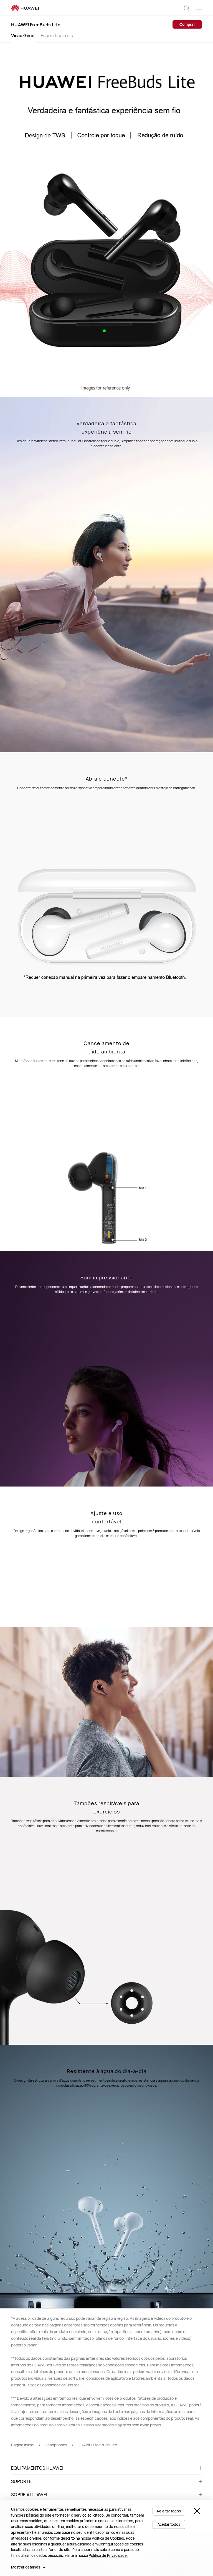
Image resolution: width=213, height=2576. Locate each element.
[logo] (25, 8)
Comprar (187, 24)
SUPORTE (21, 2481)
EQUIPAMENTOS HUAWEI (37, 2468)
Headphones (56, 2445)
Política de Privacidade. (108, 2555)
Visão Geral (23, 36)
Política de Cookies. (108, 2538)
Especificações (57, 36)
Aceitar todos (169, 2524)
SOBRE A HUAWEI (29, 2495)
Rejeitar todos (169, 2511)
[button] (187, 8)
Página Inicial (23, 2445)
